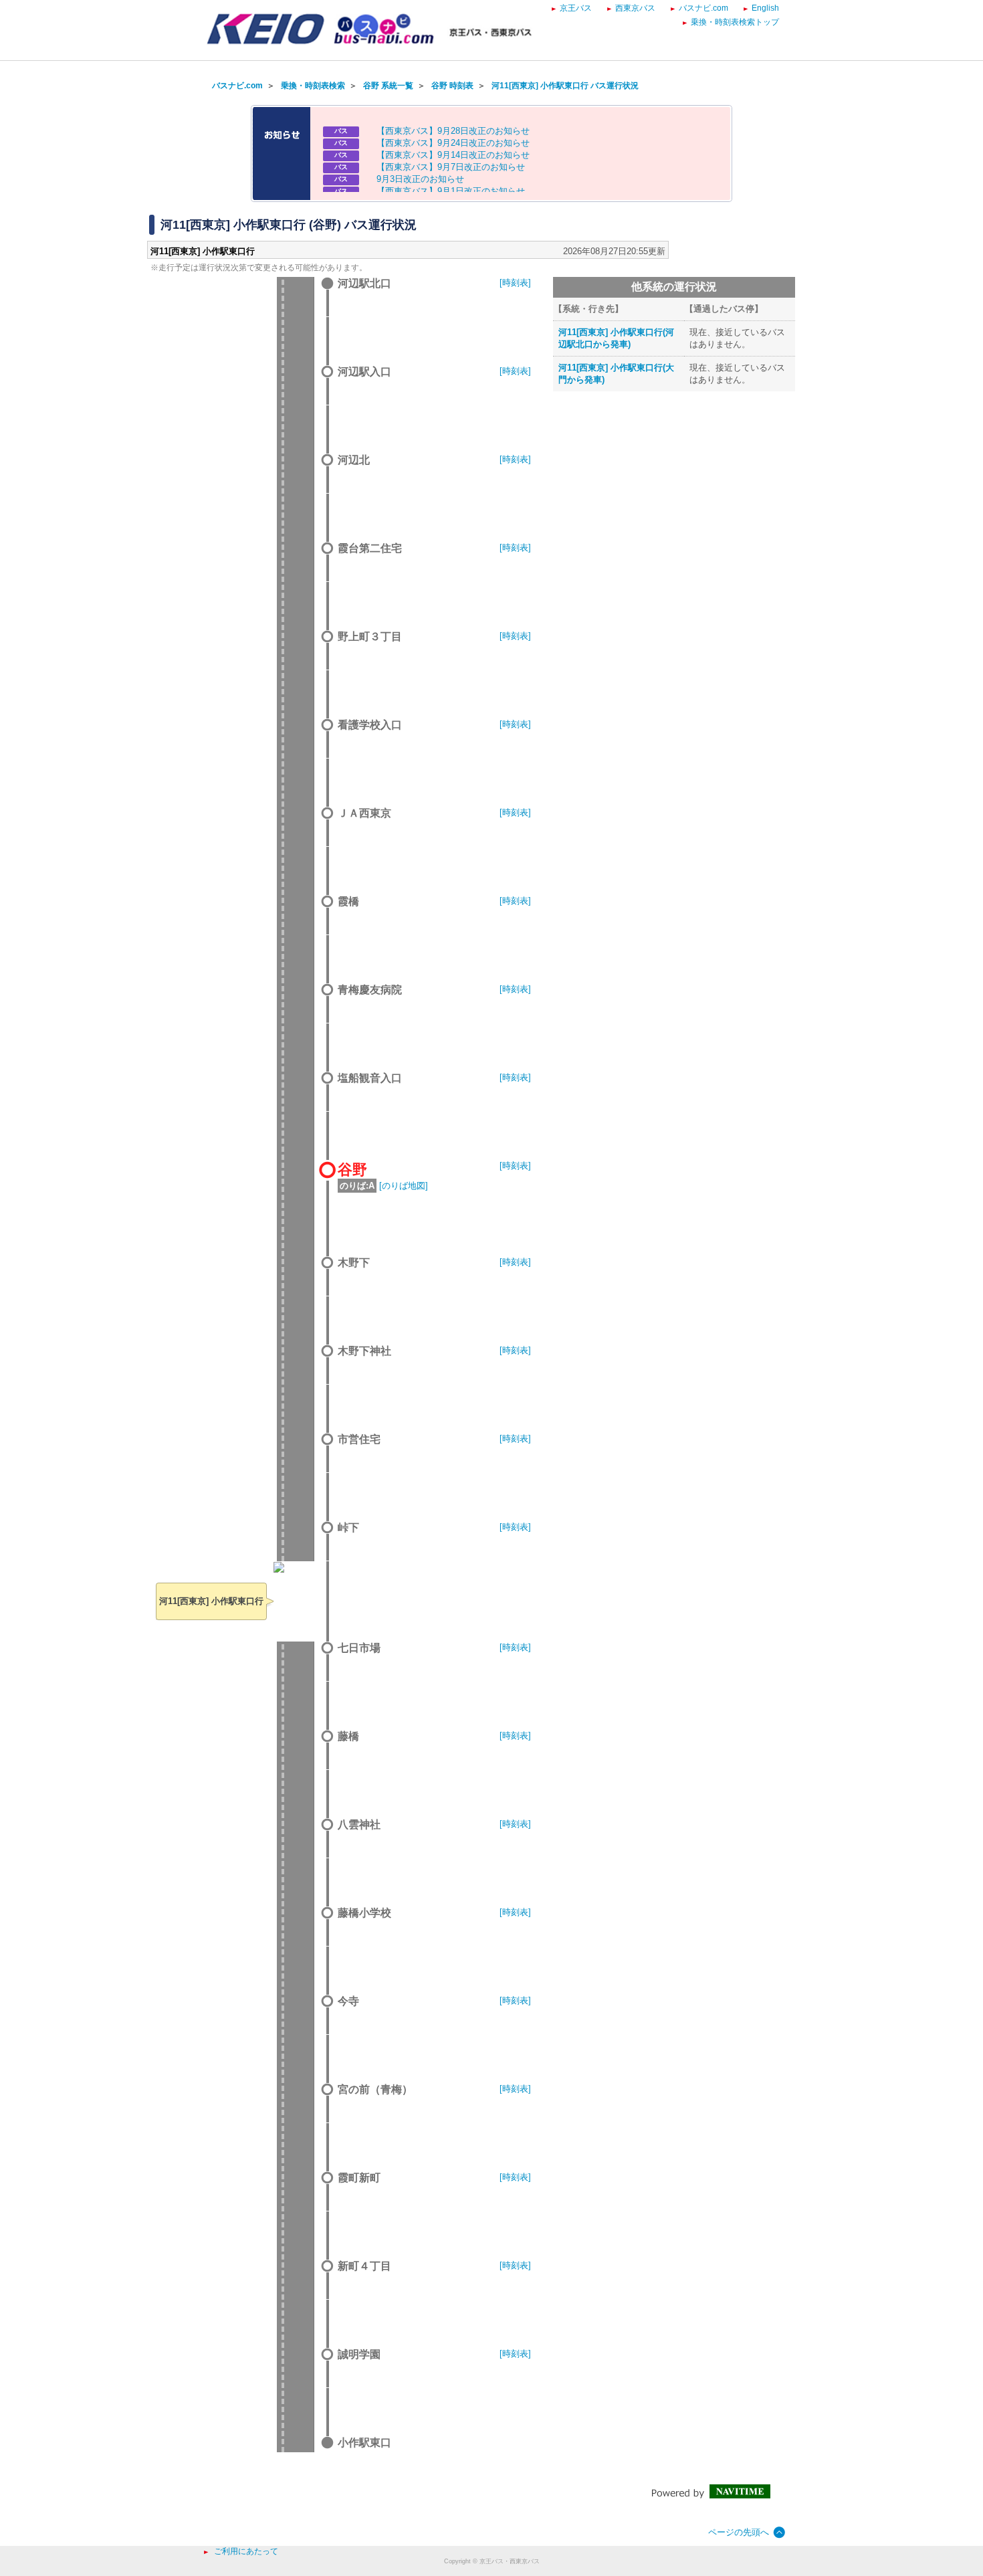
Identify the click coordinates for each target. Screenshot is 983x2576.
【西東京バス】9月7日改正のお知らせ (451, 167)
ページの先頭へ (739, 2532)
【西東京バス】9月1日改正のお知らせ (451, 191)
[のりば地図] (404, 1186)
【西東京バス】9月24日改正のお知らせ (453, 143)
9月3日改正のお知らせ (420, 179)
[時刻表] (515, 283)
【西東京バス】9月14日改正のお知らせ (453, 155)
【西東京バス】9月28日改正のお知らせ (453, 131)
